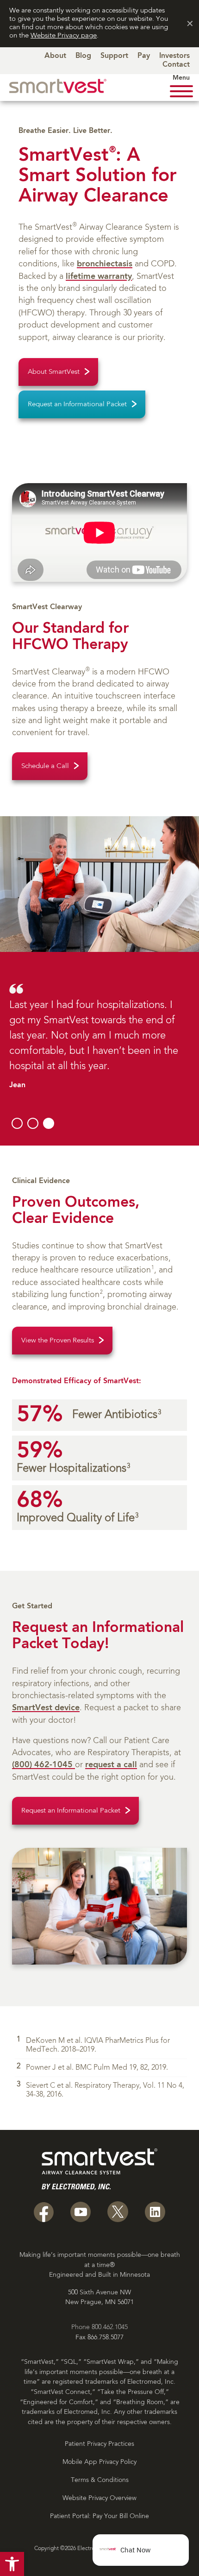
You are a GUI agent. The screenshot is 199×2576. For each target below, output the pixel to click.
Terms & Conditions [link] (100, 2480)
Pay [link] (144, 56)
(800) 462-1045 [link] (44, 1765)
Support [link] (114, 56)
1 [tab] (17, 1123)
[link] (12, 2564)
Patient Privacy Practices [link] (99, 2444)
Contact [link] (176, 65)
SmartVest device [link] (46, 1708)
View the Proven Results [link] (58, 1341)
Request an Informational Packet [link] (77, 405)
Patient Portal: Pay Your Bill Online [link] (99, 2516)
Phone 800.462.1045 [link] (99, 2327)
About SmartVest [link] (54, 372)
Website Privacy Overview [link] (99, 2498)
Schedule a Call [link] (45, 766)
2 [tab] (33, 1123)
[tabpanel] (99, 1036)
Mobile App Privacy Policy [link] (99, 2462)
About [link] (55, 56)
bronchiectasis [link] (105, 264)
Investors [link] (174, 56)
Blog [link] (83, 56)
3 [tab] (49, 1123)
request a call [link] (111, 1765)
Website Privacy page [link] (64, 36)
